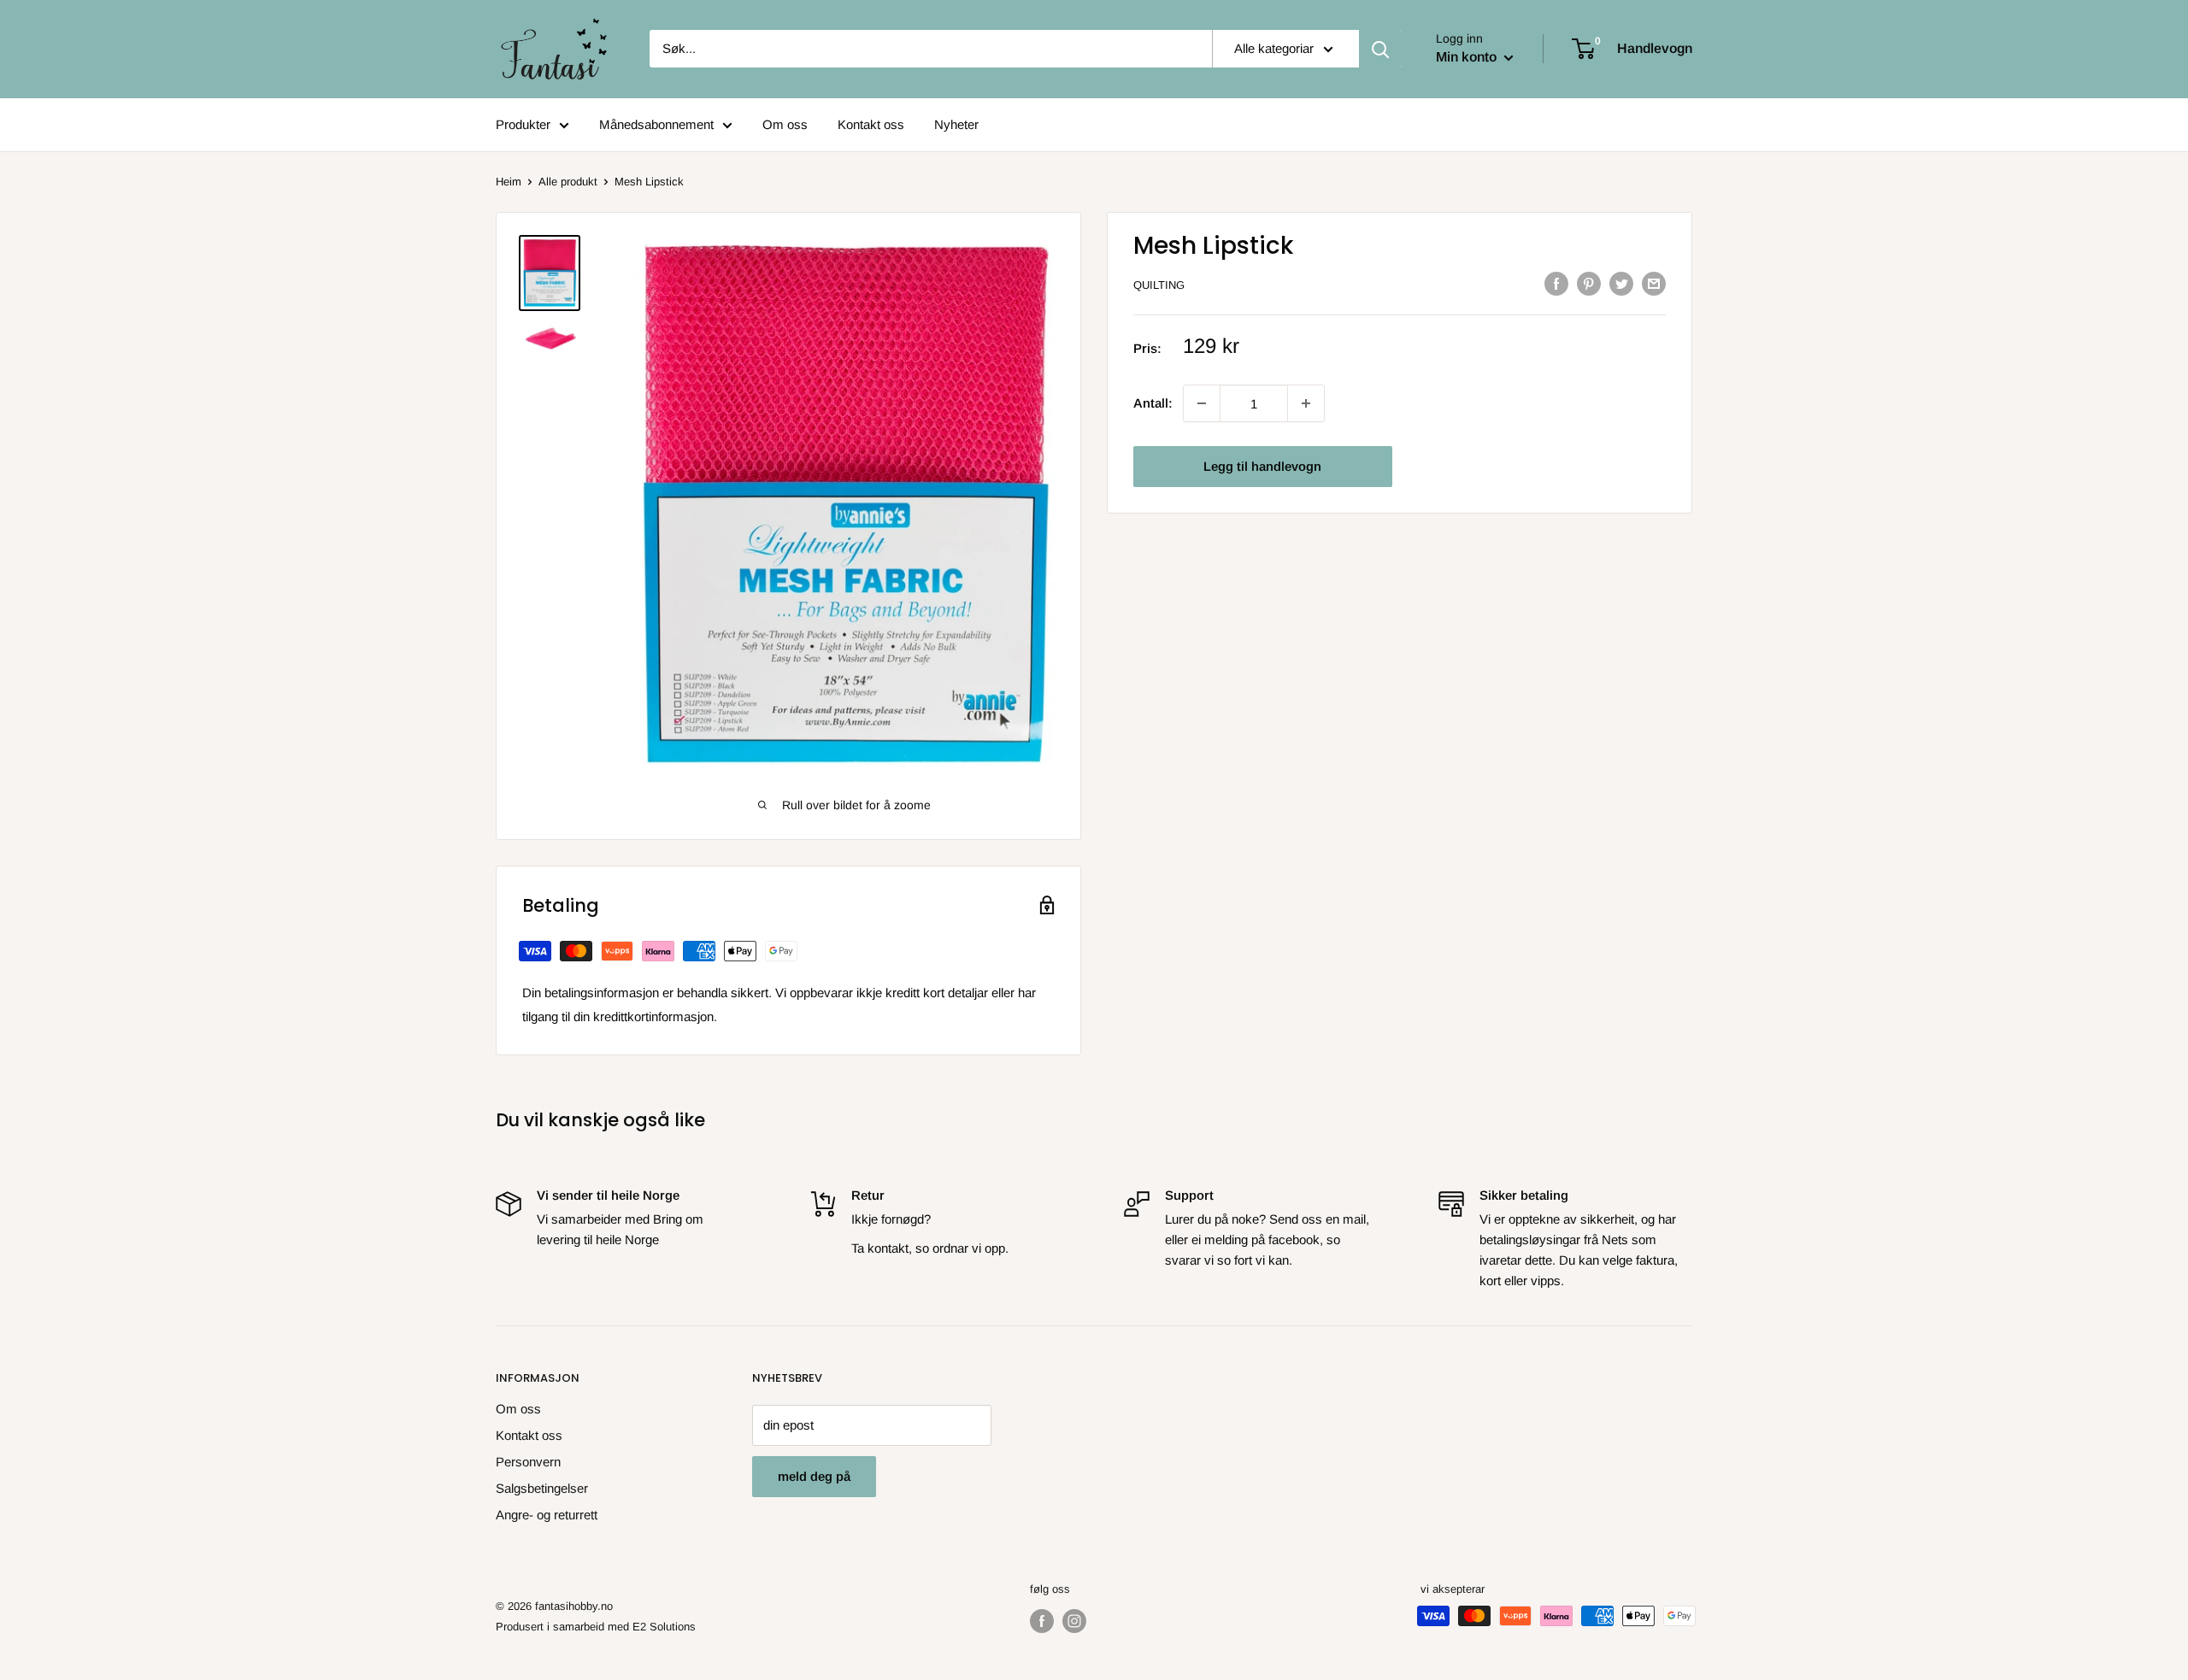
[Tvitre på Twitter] (1621, 283)
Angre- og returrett (547, 1515)
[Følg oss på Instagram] (1074, 1621)
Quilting (1159, 285)
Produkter (523, 124)
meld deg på (814, 1476)
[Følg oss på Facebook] (1042, 1621)
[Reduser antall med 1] (1306, 403)
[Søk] (1380, 49)
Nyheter (956, 124)
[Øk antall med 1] (1202, 403)
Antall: (1153, 403)
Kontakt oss (871, 124)
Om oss (785, 124)
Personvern (528, 1462)
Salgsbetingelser (542, 1488)
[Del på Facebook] (1556, 283)
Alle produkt (568, 182)
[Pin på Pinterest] (1589, 283)
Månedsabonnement (656, 124)
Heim (509, 182)
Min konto (1468, 57)
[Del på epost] (1654, 283)
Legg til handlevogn (1262, 466)
